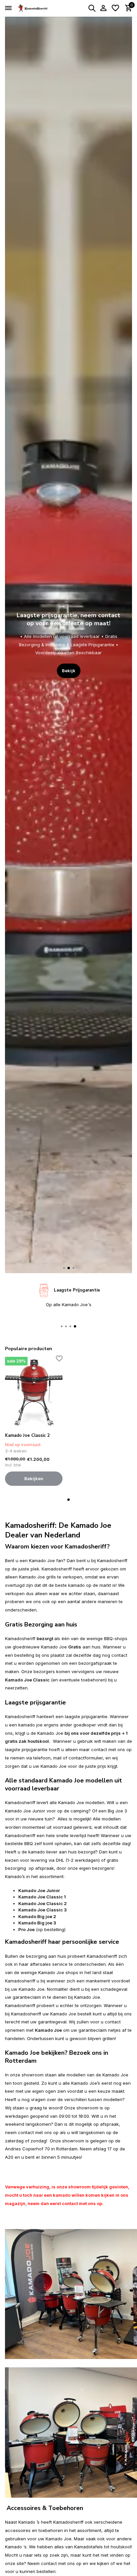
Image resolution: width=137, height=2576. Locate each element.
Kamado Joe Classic (27, 1680)
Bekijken (34, 1478)
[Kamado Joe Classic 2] (34, 1392)
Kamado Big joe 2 (37, 1916)
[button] (64, 1268)
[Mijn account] (103, 8)
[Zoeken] (92, 8)
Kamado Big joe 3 (37, 1923)
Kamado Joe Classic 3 (43, 1910)
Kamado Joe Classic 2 (27, 1436)
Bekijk (69, 655)
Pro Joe (26, 1929)
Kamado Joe (48, 2030)
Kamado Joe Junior (39, 1890)
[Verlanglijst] (115, 8)
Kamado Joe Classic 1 (42, 1897)
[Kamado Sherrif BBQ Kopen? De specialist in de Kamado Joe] (35, 8)
